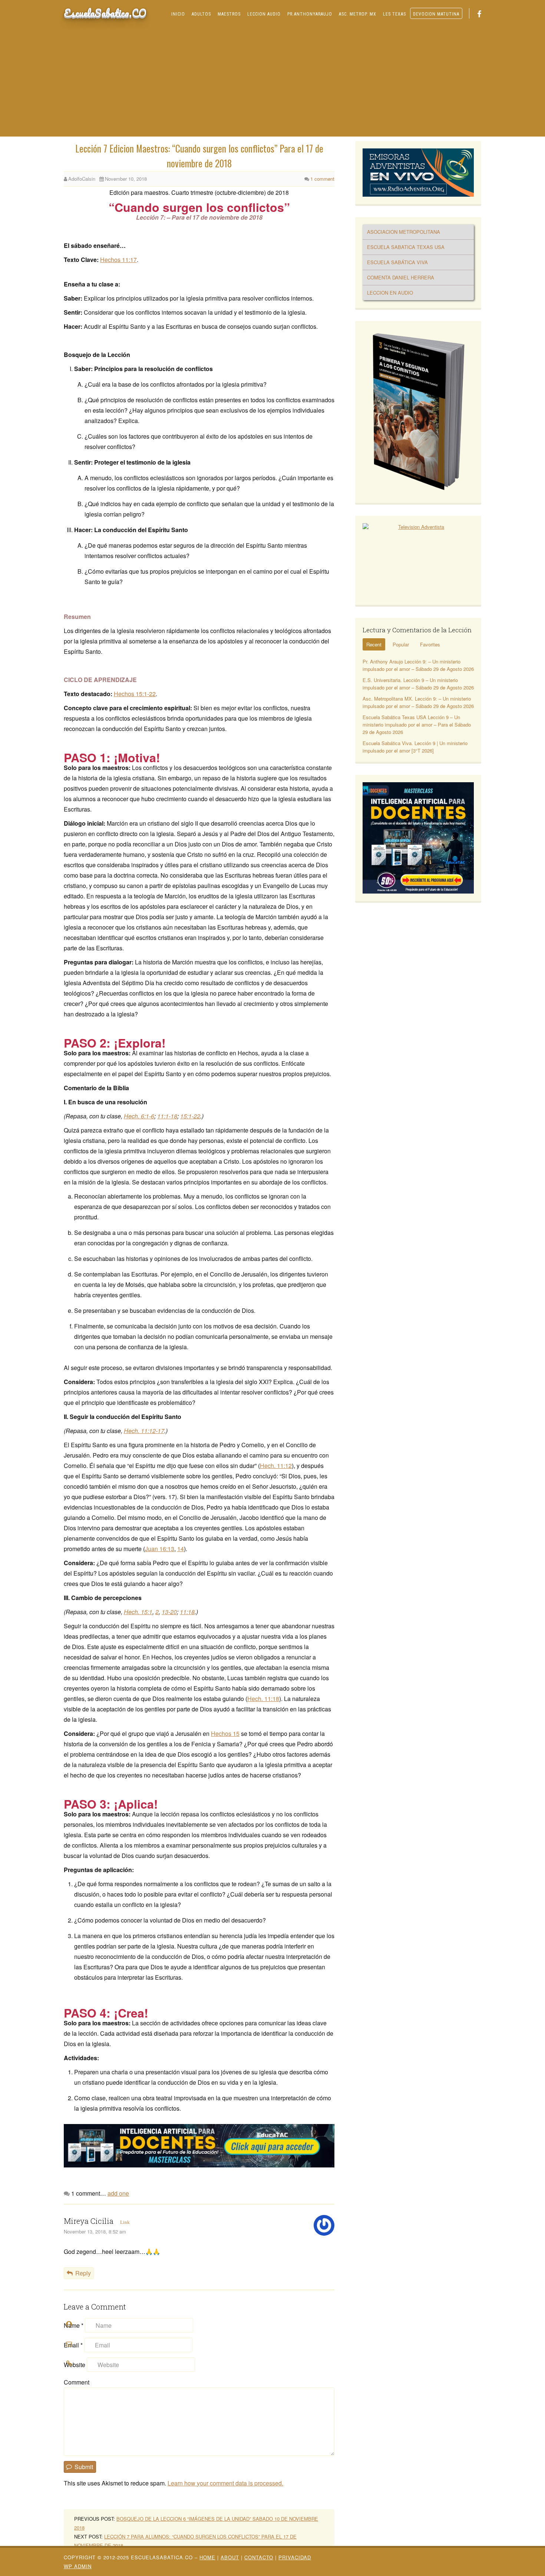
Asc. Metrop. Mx (358, 14)
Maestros (229, 14)
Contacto (259, 2557)
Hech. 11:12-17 (144, 1431)
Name (74, 2325)
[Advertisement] (272, 81)
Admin (78, 2566)
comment (322, 179)
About (230, 2557)
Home (207, 2557)
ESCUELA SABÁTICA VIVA (397, 262)
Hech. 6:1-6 (139, 1116)
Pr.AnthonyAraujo (310, 14)
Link (125, 2222)
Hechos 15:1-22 (135, 694)
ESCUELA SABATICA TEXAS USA (406, 247)
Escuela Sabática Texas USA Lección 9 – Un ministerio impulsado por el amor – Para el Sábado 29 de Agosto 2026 (417, 725)
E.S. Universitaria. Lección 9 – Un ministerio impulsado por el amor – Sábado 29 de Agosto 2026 (418, 684)
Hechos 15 (225, 1733)
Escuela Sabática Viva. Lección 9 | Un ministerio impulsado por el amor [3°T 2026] (415, 747)
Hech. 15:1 (138, 1612)
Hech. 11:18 (263, 1699)
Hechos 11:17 (118, 260)
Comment (77, 2382)
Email (73, 2345)
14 (181, 1549)
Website (75, 2365)
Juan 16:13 (160, 1549)
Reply (83, 2273)
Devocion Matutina (436, 14)
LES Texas (394, 14)
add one (118, 2193)
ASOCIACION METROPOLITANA (404, 232)
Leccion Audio (264, 14)
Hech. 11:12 (276, 1466)
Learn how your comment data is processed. (225, 2483)
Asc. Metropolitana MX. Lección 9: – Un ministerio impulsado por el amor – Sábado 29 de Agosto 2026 (418, 702)
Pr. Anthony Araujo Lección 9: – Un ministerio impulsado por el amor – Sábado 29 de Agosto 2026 (418, 665)
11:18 (187, 1612)
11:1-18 (167, 1116)
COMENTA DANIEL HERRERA (401, 277)
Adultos (201, 14)
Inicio (178, 14)
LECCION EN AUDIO (390, 293)
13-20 (169, 1612)
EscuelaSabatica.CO (105, 13)
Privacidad (295, 2557)
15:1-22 (190, 1116)
